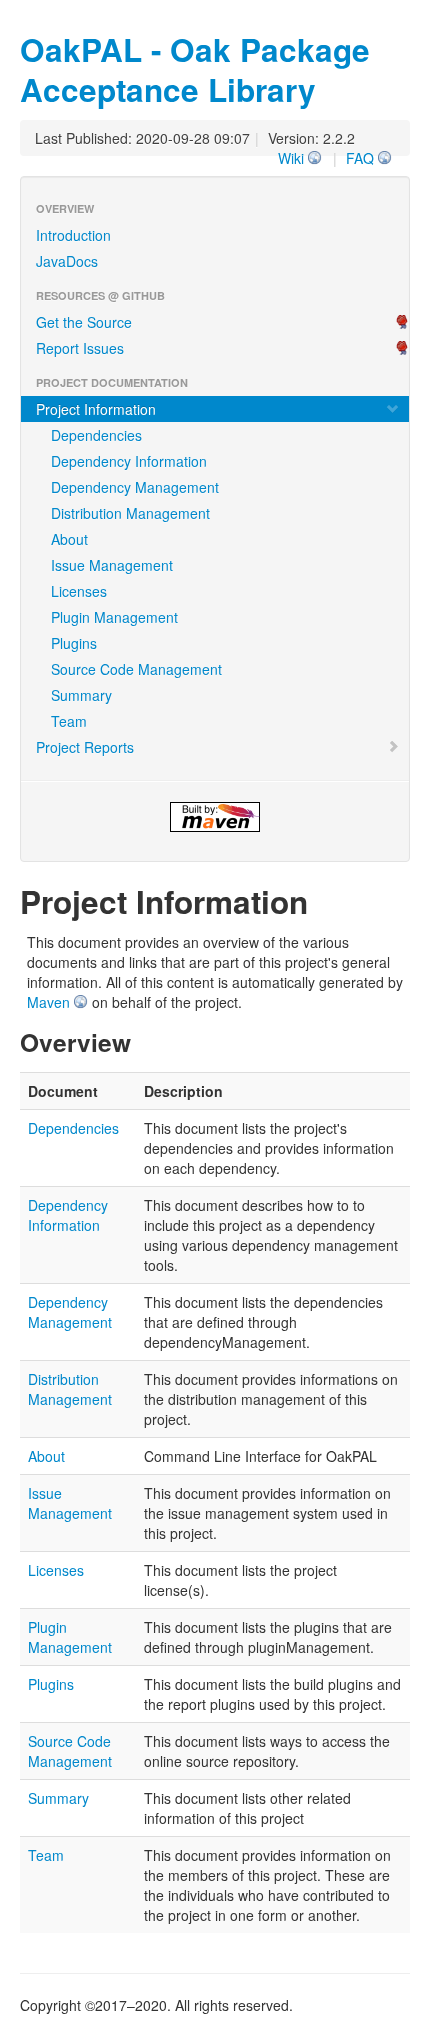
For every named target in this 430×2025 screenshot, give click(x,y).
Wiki (291, 158)
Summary (81, 695)
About (69, 539)
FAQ (360, 158)
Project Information (96, 409)
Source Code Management (136, 669)
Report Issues (80, 348)
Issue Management (112, 565)
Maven (48, 1002)
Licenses (79, 591)
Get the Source (84, 322)
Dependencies (96, 435)
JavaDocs (67, 261)
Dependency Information (129, 461)
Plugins (74, 643)
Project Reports (85, 747)
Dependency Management (135, 487)
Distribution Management (130, 513)
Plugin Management (114, 617)
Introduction (73, 235)
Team (69, 721)
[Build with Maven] (215, 817)
